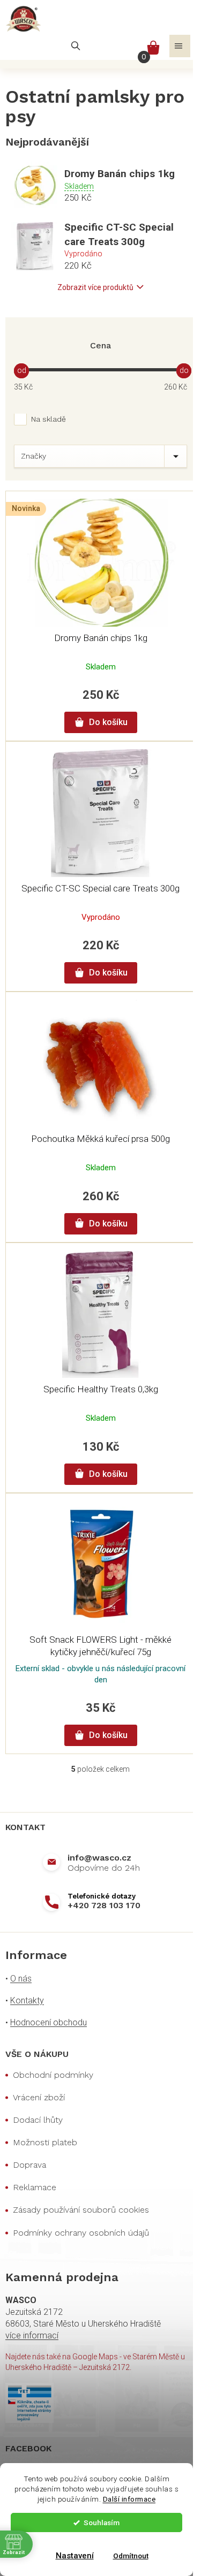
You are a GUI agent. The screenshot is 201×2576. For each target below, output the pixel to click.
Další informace (129, 2499)
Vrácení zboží (39, 2097)
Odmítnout (131, 2556)
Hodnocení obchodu (49, 2022)
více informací (32, 2335)
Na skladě (49, 419)
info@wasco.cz (99, 1858)
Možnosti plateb (45, 2142)
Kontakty (27, 2000)
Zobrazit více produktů (95, 287)
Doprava (29, 2165)
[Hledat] (76, 46)
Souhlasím (102, 2522)
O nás (21, 1979)
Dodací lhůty (38, 2120)
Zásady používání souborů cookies (81, 2210)
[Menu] (180, 46)
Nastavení (75, 2556)
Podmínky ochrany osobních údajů (81, 2233)
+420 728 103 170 (104, 1905)
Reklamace (35, 2187)
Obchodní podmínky (53, 2075)
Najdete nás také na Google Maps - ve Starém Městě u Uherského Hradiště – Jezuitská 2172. (95, 2362)
